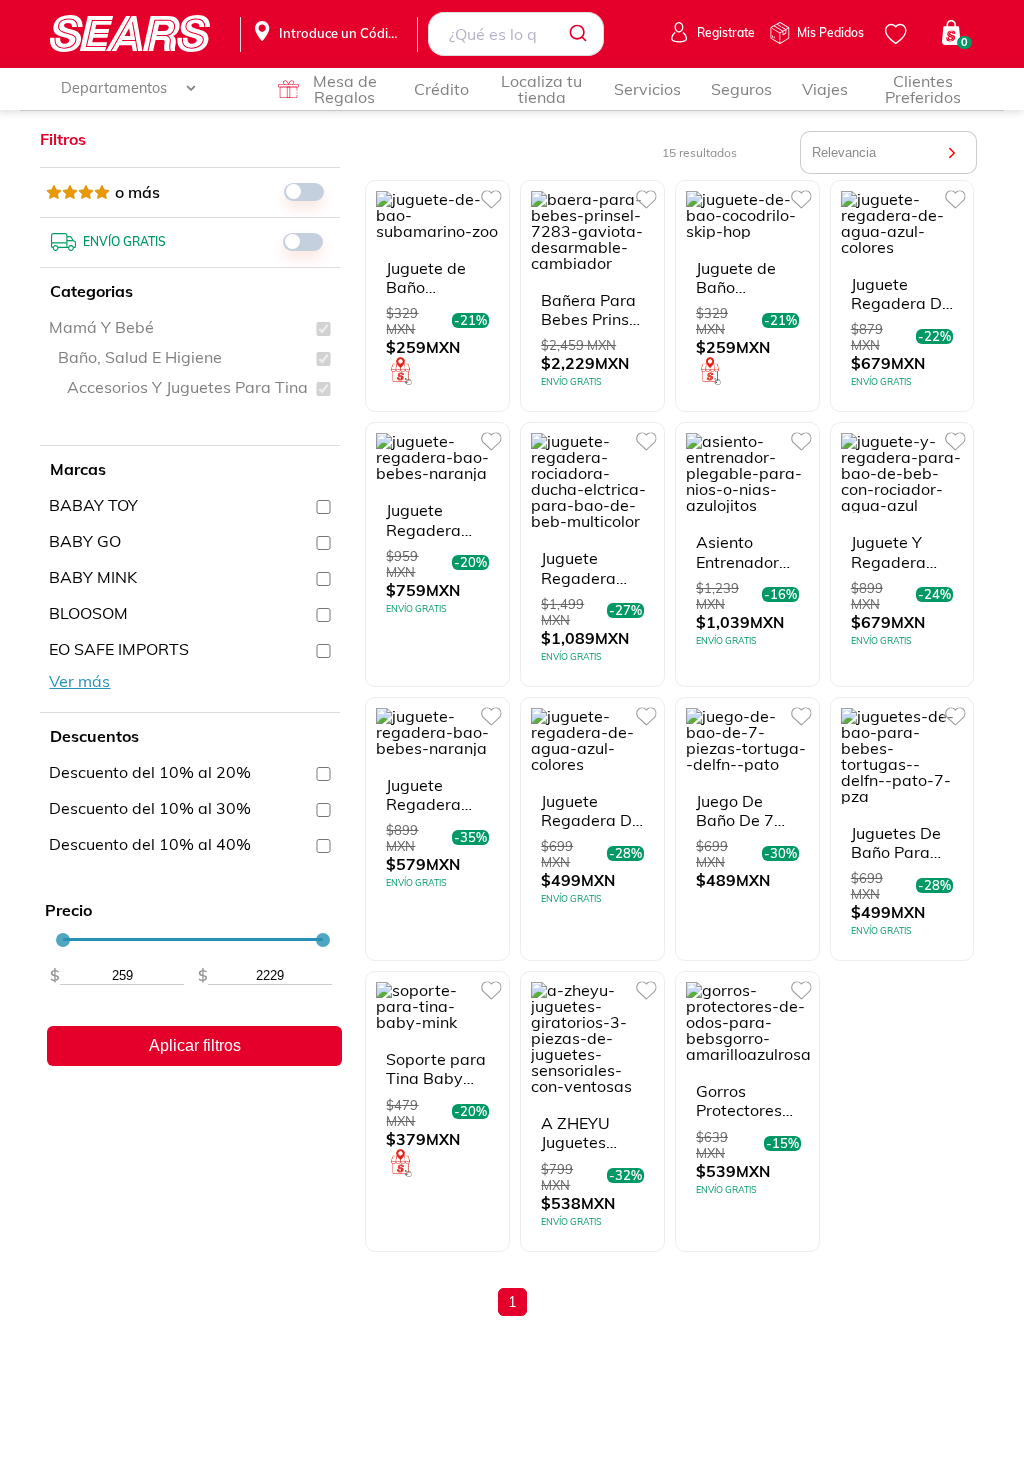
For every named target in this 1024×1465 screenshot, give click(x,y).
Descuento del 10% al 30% (150, 808)
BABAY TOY (93, 505)
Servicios (647, 89)
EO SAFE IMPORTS (119, 649)
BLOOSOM (88, 613)
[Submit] (581, 34)
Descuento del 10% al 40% (150, 844)
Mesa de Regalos (345, 89)
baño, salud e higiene (140, 357)
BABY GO (85, 541)
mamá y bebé (101, 327)
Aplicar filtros (195, 1045)
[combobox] (516, 34)
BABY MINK (93, 577)
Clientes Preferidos (923, 89)
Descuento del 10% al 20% (150, 772)
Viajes (825, 89)
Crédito (441, 89)
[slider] (63, 940)
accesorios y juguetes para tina (187, 387)
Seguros (741, 89)
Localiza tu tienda (541, 89)
